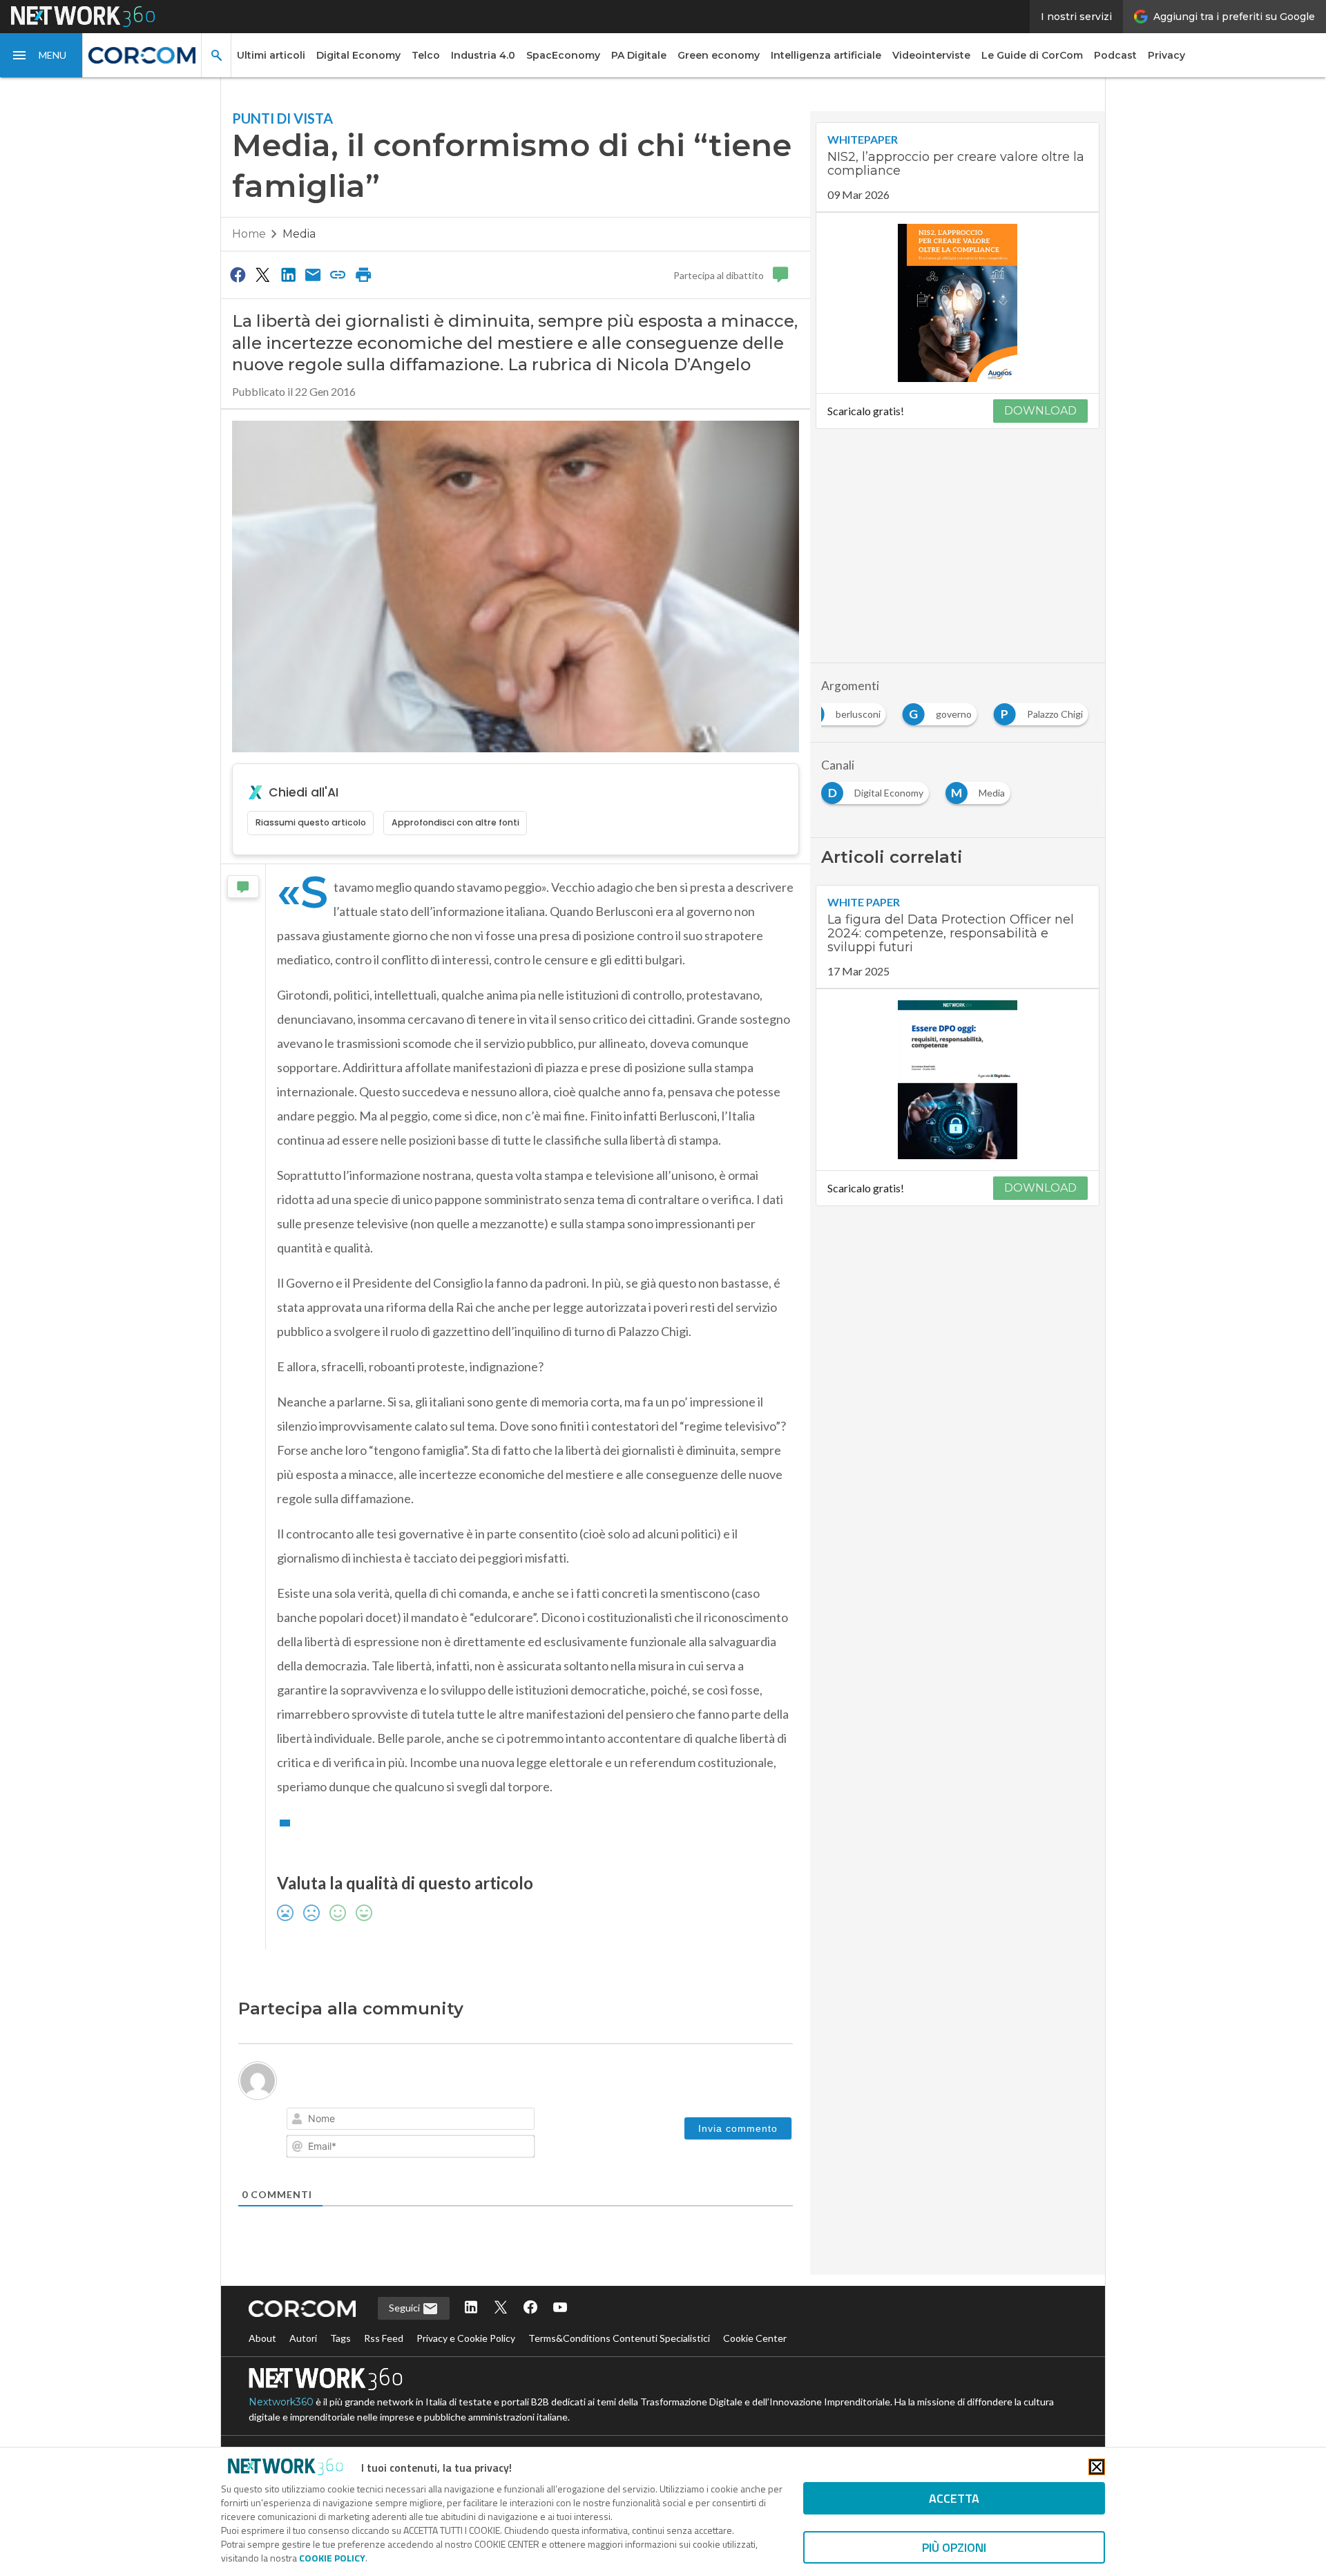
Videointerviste (931, 55)
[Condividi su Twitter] (262, 274)
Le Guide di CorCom (1032, 55)
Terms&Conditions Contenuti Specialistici (619, 2338)
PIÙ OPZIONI (954, 2547)
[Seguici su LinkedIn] (471, 2308)
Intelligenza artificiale (826, 55)
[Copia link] (338, 274)
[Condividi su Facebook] (238, 274)
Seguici (405, 2308)
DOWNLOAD (1040, 411)
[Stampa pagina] (363, 274)
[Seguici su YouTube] (560, 2308)
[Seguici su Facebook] (530, 2308)
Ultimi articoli (271, 55)
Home (249, 234)
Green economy (719, 55)
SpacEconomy (563, 55)
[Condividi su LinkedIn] (288, 274)
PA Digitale (639, 55)
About (262, 2338)
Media (299, 234)
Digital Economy (358, 55)
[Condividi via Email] (313, 274)
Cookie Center (755, 2338)
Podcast (1115, 55)
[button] (41, 55)
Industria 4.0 (483, 55)
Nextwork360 (281, 2402)
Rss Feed (384, 2338)
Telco (426, 55)
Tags (340, 2338)
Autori (303, 2338)
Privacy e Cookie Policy (466, 2338)
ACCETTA (954, 2498)
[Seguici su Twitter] (501, 2308)
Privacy (1166, 55)
